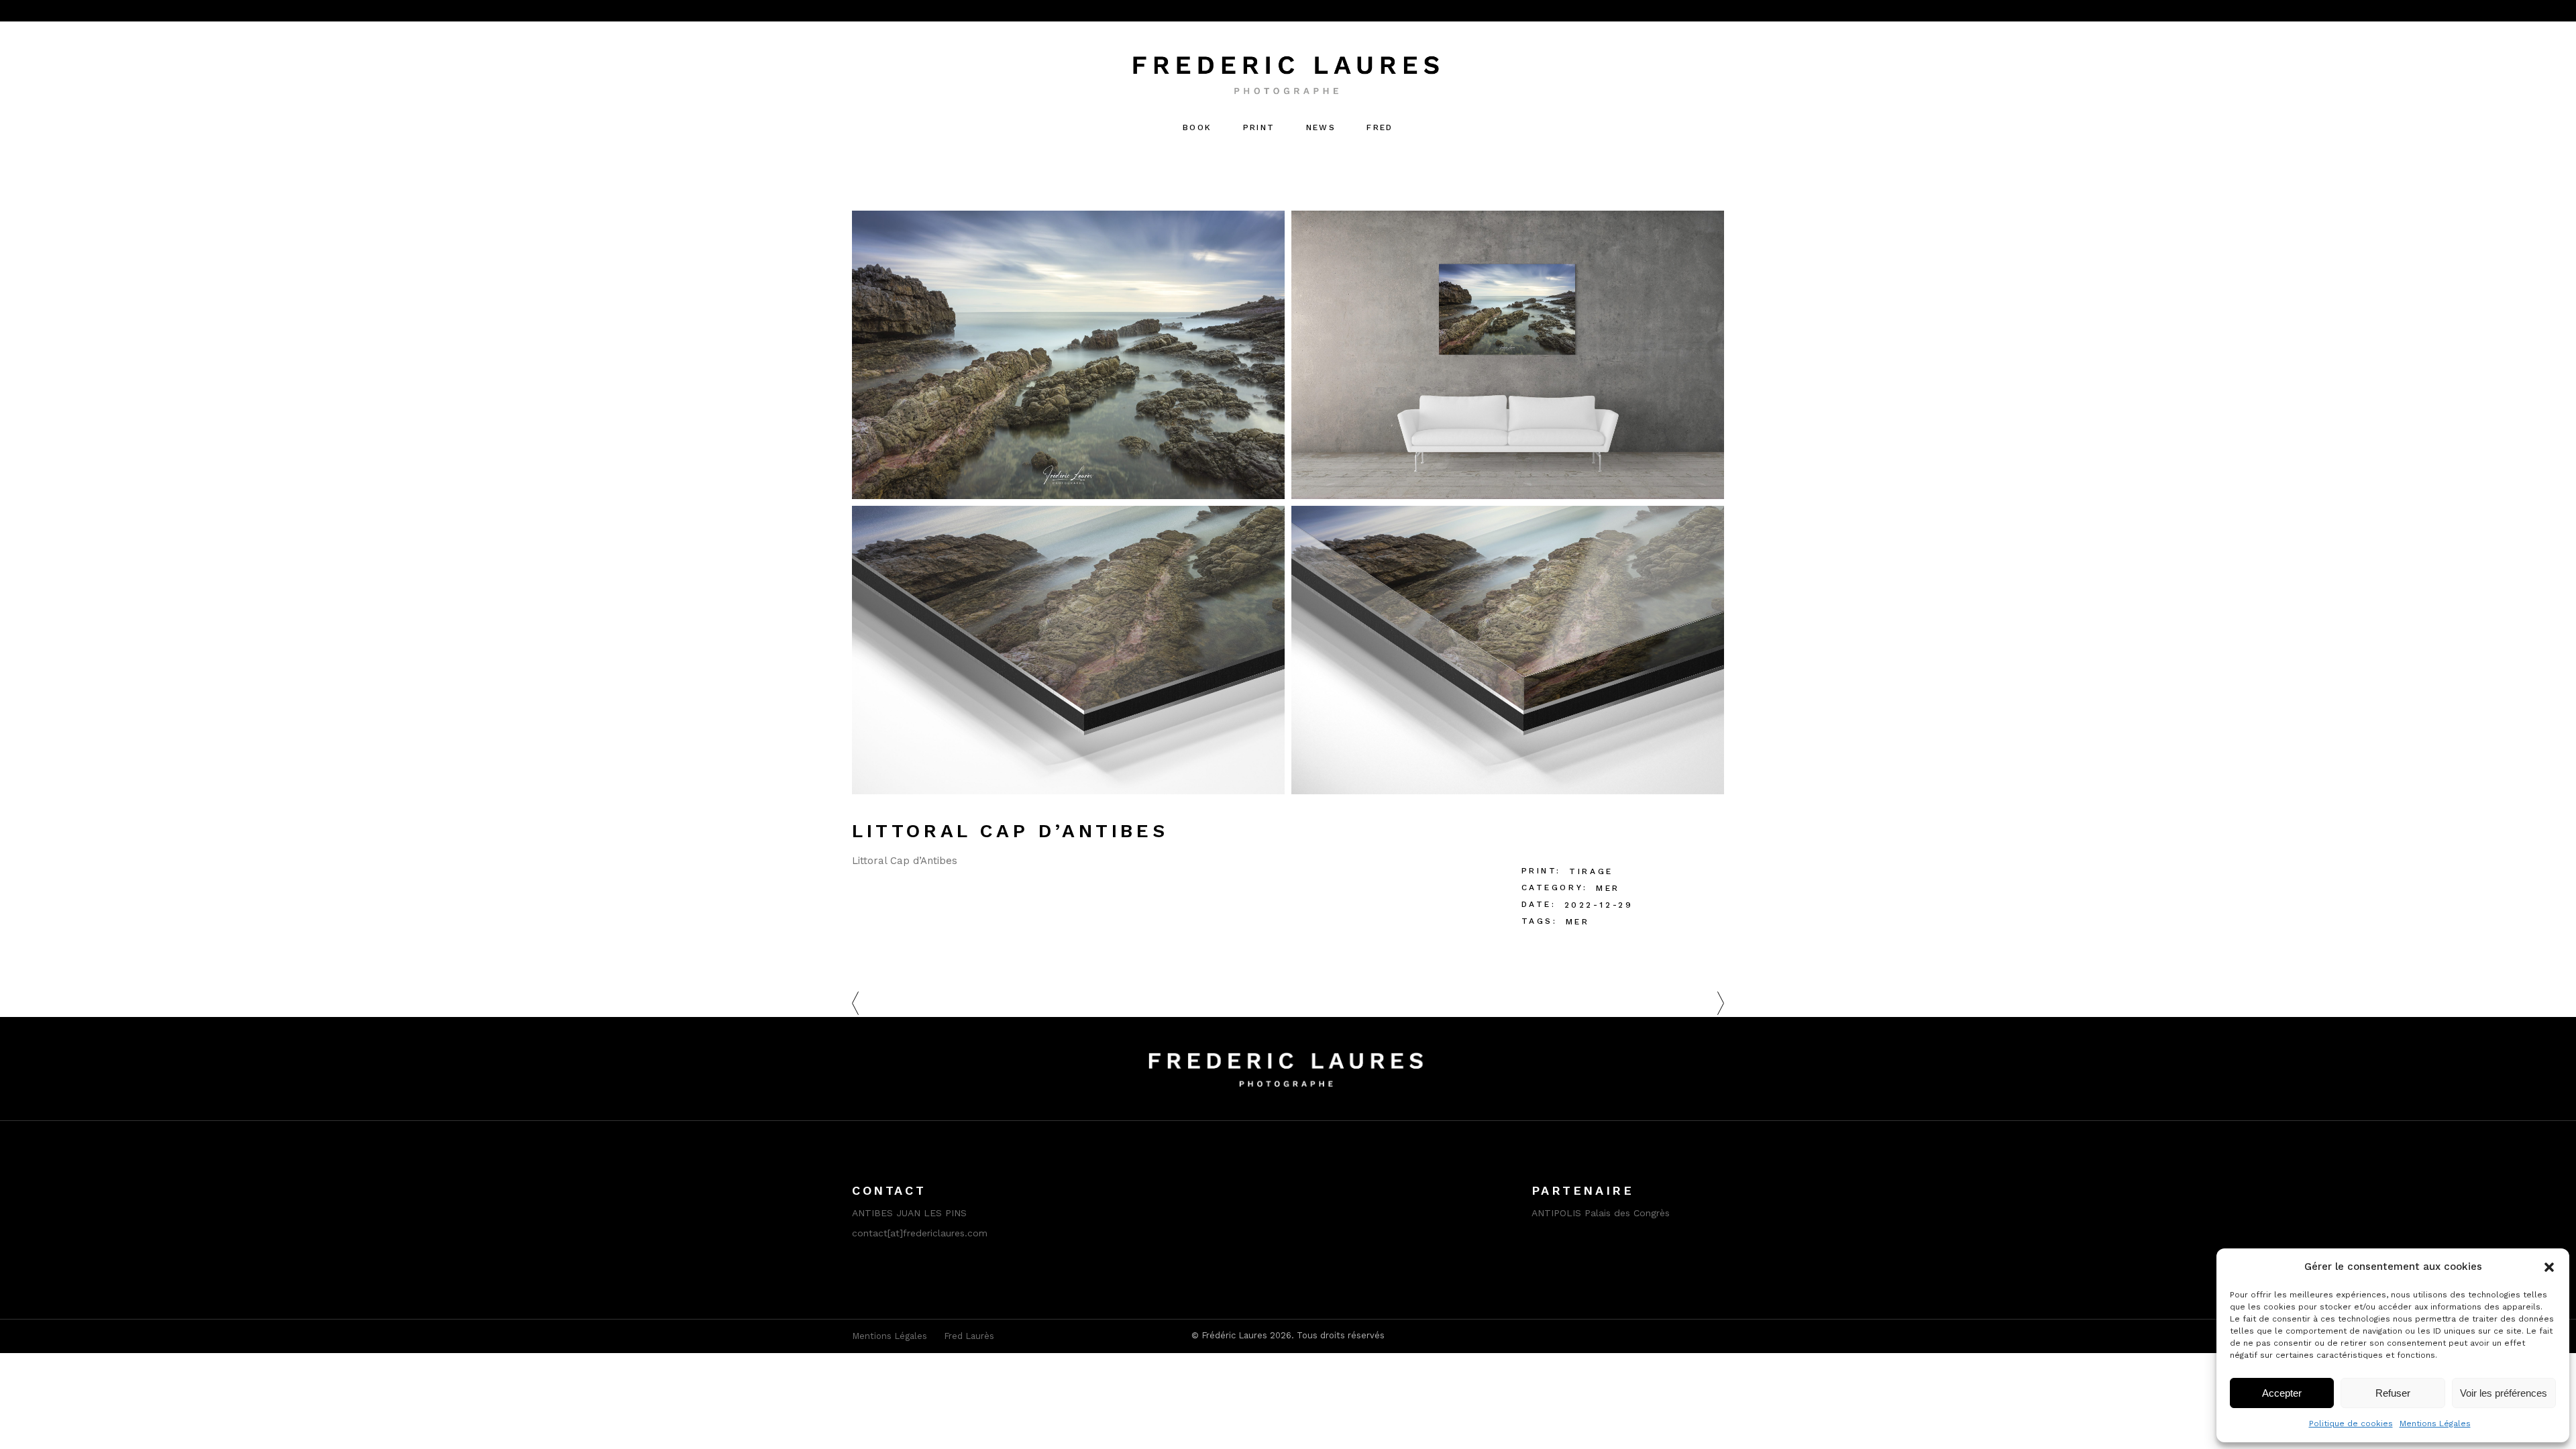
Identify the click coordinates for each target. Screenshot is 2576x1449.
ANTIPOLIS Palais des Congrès (1601, 1213)
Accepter (2282, 1393)
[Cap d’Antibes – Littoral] (1068, 355)
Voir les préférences (2504, 1393)
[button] (2549, 1267)
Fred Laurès (969, 1336)
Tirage (1591, 871)
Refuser (2393, 1393)
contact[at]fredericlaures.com (920, 1233)
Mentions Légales (2435, 1424)
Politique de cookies (2351, 1424)
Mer (1608, 888)
